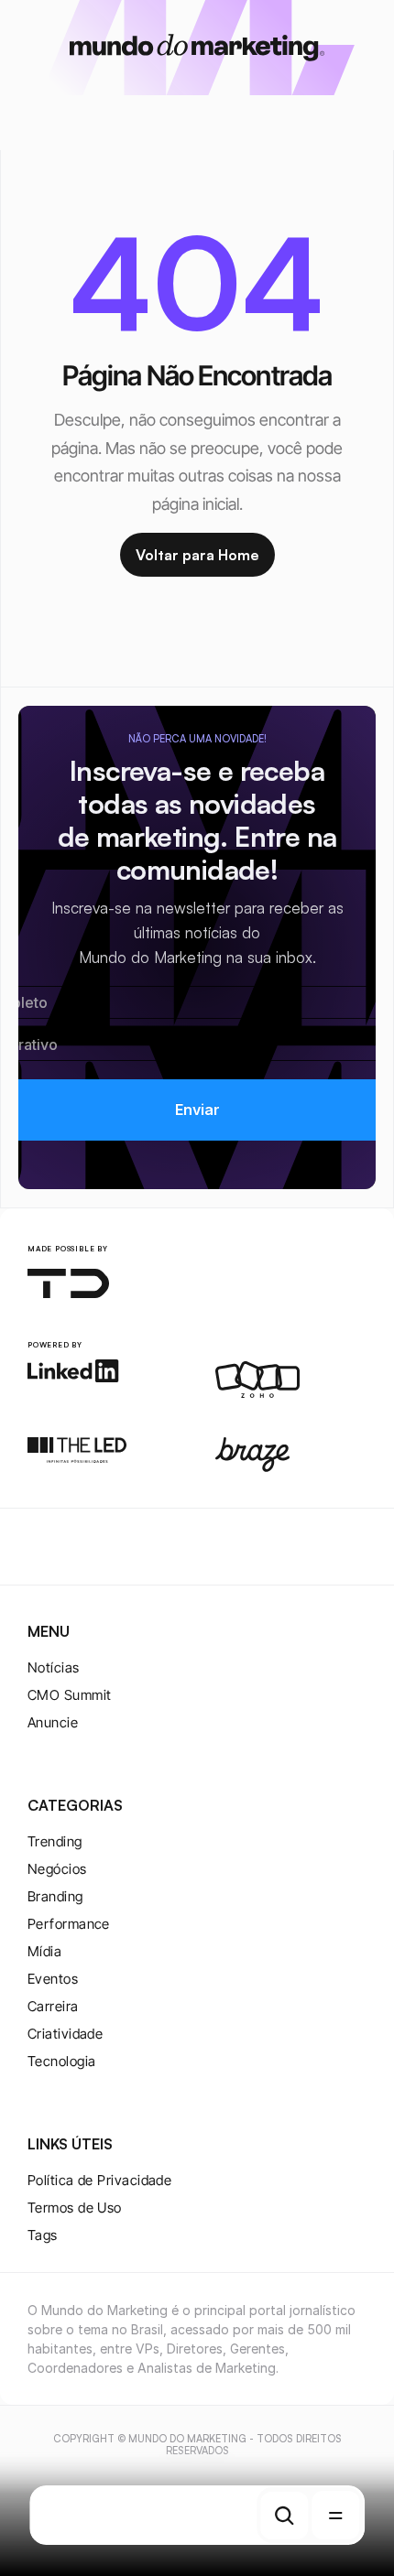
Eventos (53, 1979)
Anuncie (53, 1722)
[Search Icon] (284, 2516)
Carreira (53, 2006)
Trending (55, 1841)
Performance (69, 1924)
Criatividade (65, 2034)
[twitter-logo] (68, 1547)
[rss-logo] (156, 1547)
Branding (55, 1896)
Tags (43, 2235)
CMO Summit (70, 1695)
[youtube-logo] (126, 1547)
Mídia (44, 1951)
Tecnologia (62, 2061)
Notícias (54, 1667)
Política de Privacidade (99, 2180)
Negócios (57, 1869)
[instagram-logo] (38, 1547)
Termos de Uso (75, 2208)
